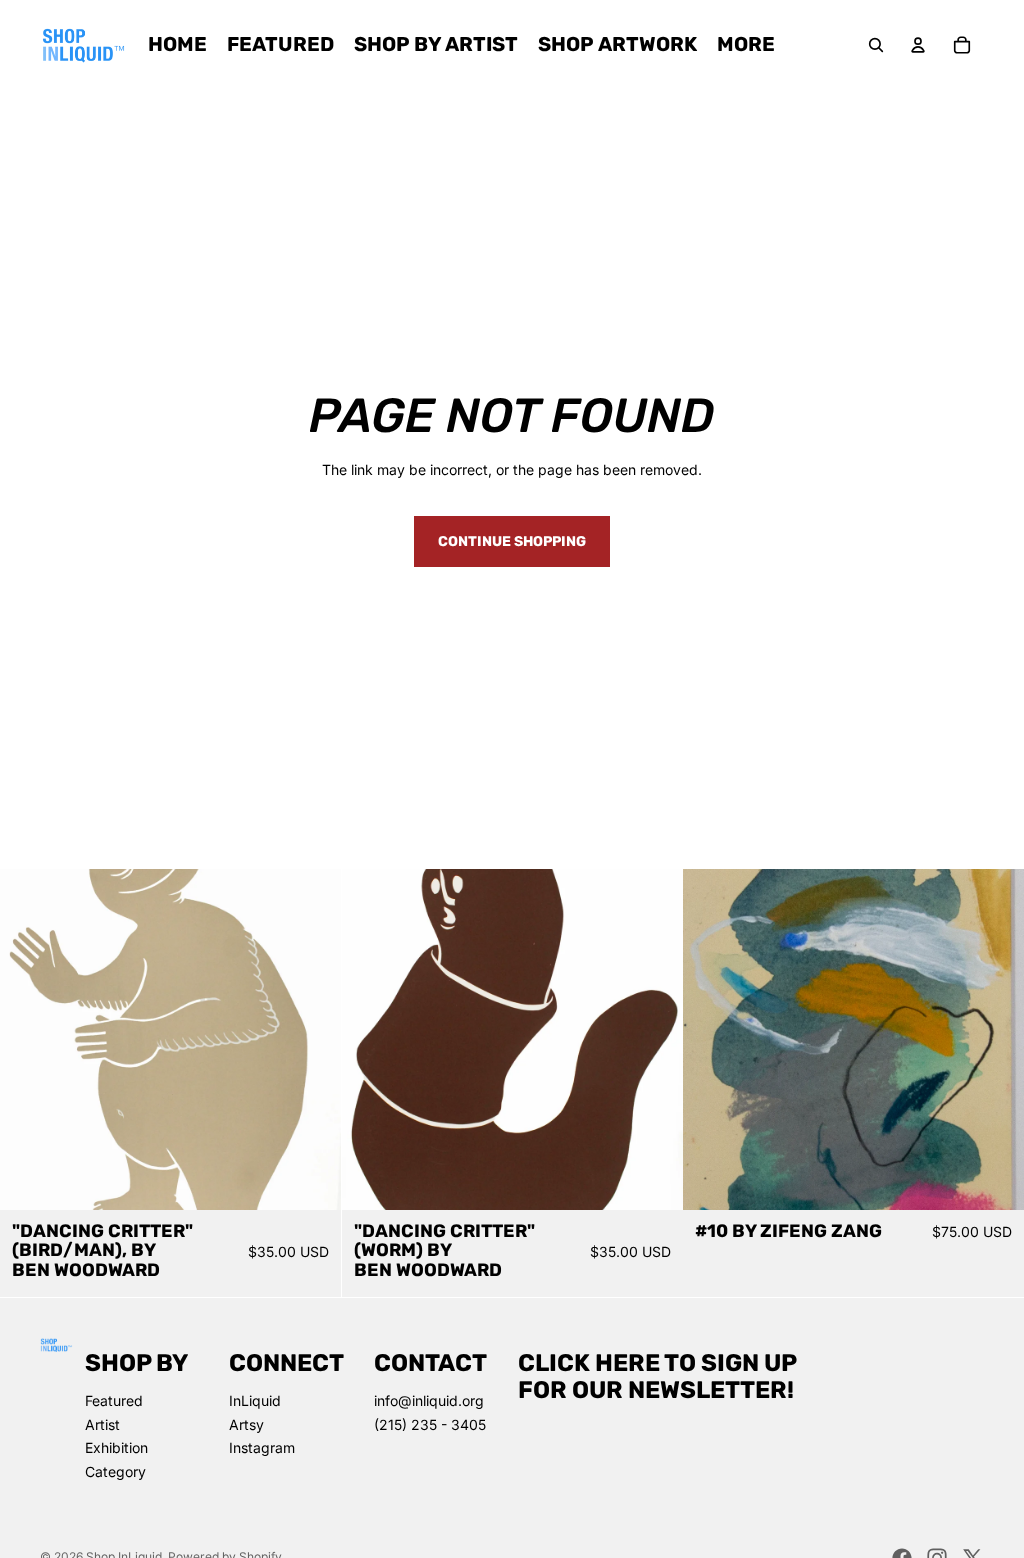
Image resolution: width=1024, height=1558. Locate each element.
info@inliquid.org (429, 1400)
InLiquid (255, 1400)
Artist (102, 1424)
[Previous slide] (30, 1040)
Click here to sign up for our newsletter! (657, 1376)
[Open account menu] (918, 45)
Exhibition (116, 1447)
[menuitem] (746, 45)
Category (115, 1471)
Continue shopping (512, 541)
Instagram (262, 1447)
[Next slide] (311, 1040)
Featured (114, 1400)
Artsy (246, 1424)
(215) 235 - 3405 (430, 1424)
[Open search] (876, 45)
